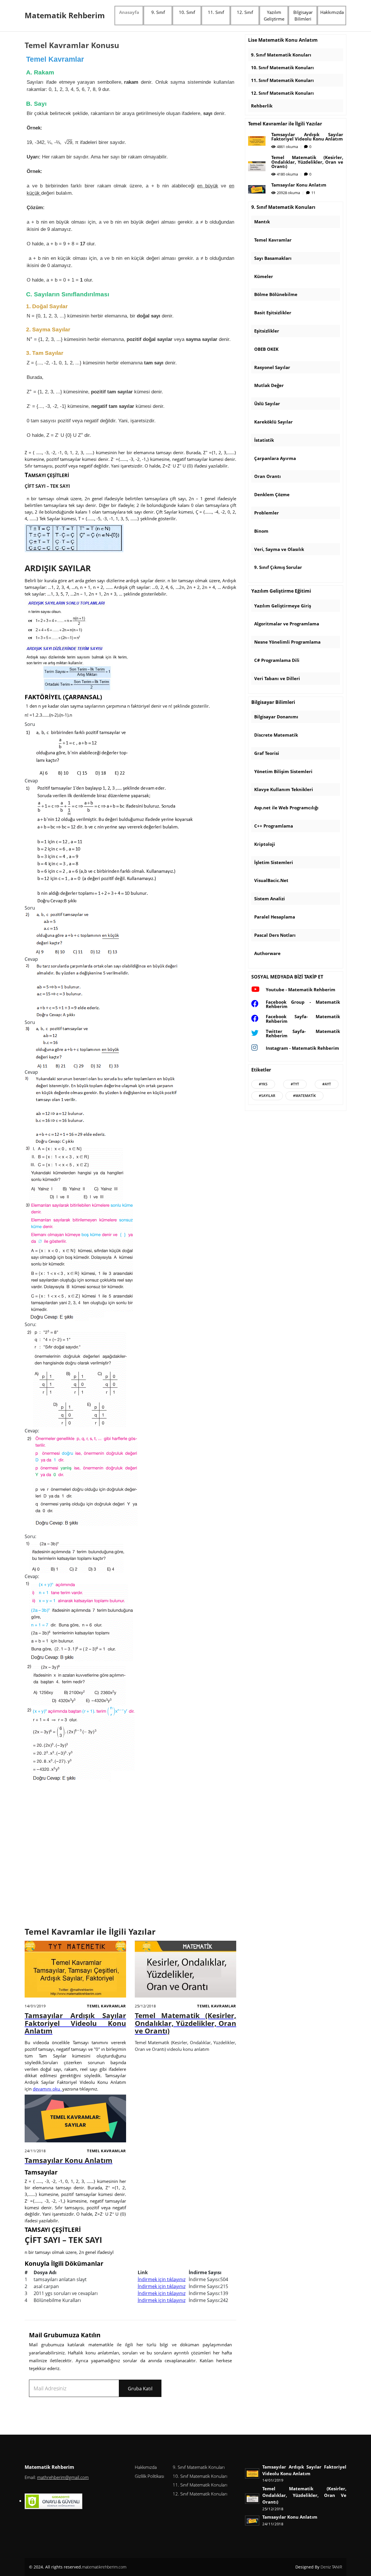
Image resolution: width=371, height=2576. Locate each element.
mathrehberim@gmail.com (63, 2477)
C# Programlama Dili (277, 660)
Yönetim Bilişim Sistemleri (283, 771)
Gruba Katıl (140, 2389)
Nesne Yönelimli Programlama (287, 642)
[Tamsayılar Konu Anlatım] (75, 2120)
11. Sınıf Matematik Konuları (282, 80)
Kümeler (264, 276)
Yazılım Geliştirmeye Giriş (283, 606)
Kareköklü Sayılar (273, 422)
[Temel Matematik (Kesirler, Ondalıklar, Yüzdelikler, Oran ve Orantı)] (185, 1971)
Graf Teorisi (267, 753)
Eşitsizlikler (267, 331)
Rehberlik (262, 106)
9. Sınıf (158, 12)
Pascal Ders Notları (275, 935)
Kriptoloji (265, 844)
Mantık (262, 222)
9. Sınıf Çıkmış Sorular (278, 567)
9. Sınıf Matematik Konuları (281, 55)
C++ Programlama (274, 826)
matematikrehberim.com (104, 2567)
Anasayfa (129, 12)
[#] (59, 2490)
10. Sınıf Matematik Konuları (282, 67)
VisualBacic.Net (271, 880)
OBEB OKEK (266, 349)
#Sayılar (267, 1096)
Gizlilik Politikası (149, 2476)
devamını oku (47, 2089)
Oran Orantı (268, 476)
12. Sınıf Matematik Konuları (282, 93)
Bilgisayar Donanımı (276, 717)
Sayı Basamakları (273, 258)
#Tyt (295, 1084)
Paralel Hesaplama (275, 917)
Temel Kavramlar (107, 2006)
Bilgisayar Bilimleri (303, 15)
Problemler (267, 513)
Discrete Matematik (276, 735)
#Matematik (304, 1096)
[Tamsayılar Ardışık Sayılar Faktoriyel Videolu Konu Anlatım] (75, 1971)
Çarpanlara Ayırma (275, 458)
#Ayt (327, 1084)
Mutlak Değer (269, 385)
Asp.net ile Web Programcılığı (286, 808)
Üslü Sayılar (267, 404)
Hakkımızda (332, 12)
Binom (261, 531)
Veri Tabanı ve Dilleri (277, 678)
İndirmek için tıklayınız (162, 2279)
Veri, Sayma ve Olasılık (279, 549)
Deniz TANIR (331, 2567)
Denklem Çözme (272, 494)
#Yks (263, 1084)
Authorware (267, 953)
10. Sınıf (187, 12)
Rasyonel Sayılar (272, 367)
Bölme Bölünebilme (276, 294)
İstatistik (264, 440)
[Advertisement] (130, 1856)
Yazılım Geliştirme (274, 15)
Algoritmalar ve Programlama (287, 624)
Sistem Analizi (270, 899)
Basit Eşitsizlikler (273, 313)
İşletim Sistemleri (274, 862)
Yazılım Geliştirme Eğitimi (281, 591)
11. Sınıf (216, 12)
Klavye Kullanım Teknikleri (284, 789)
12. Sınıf (245, 12)
